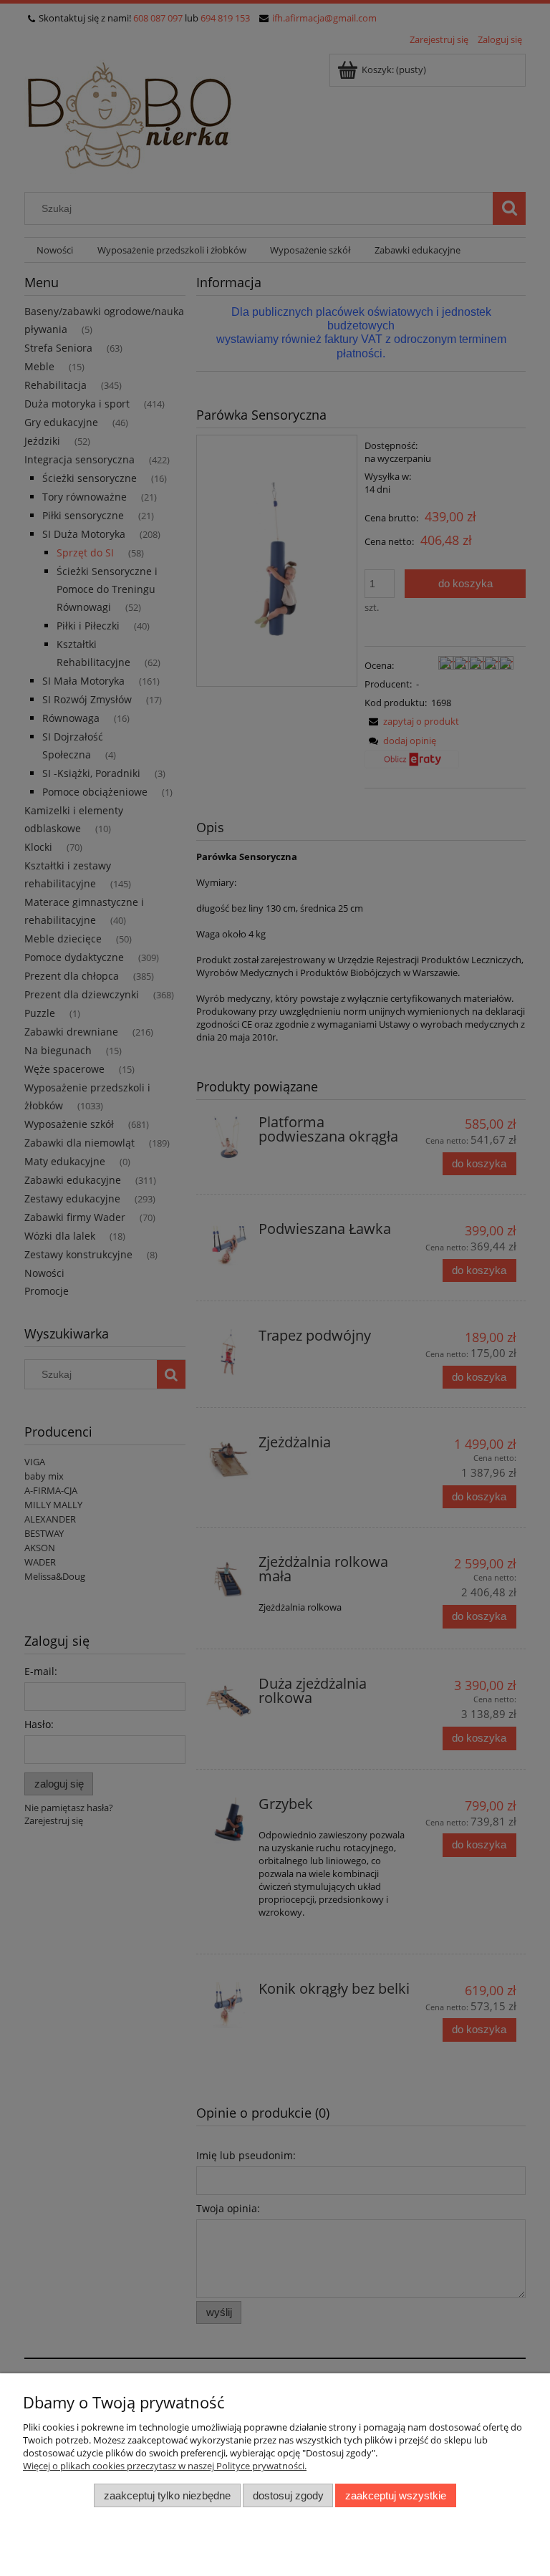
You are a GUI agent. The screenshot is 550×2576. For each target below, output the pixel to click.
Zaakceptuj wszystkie (396, 2495)
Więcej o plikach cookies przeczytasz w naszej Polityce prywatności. (165, 2466)
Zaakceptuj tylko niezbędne (167, 2495)
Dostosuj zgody (288, 2495)
